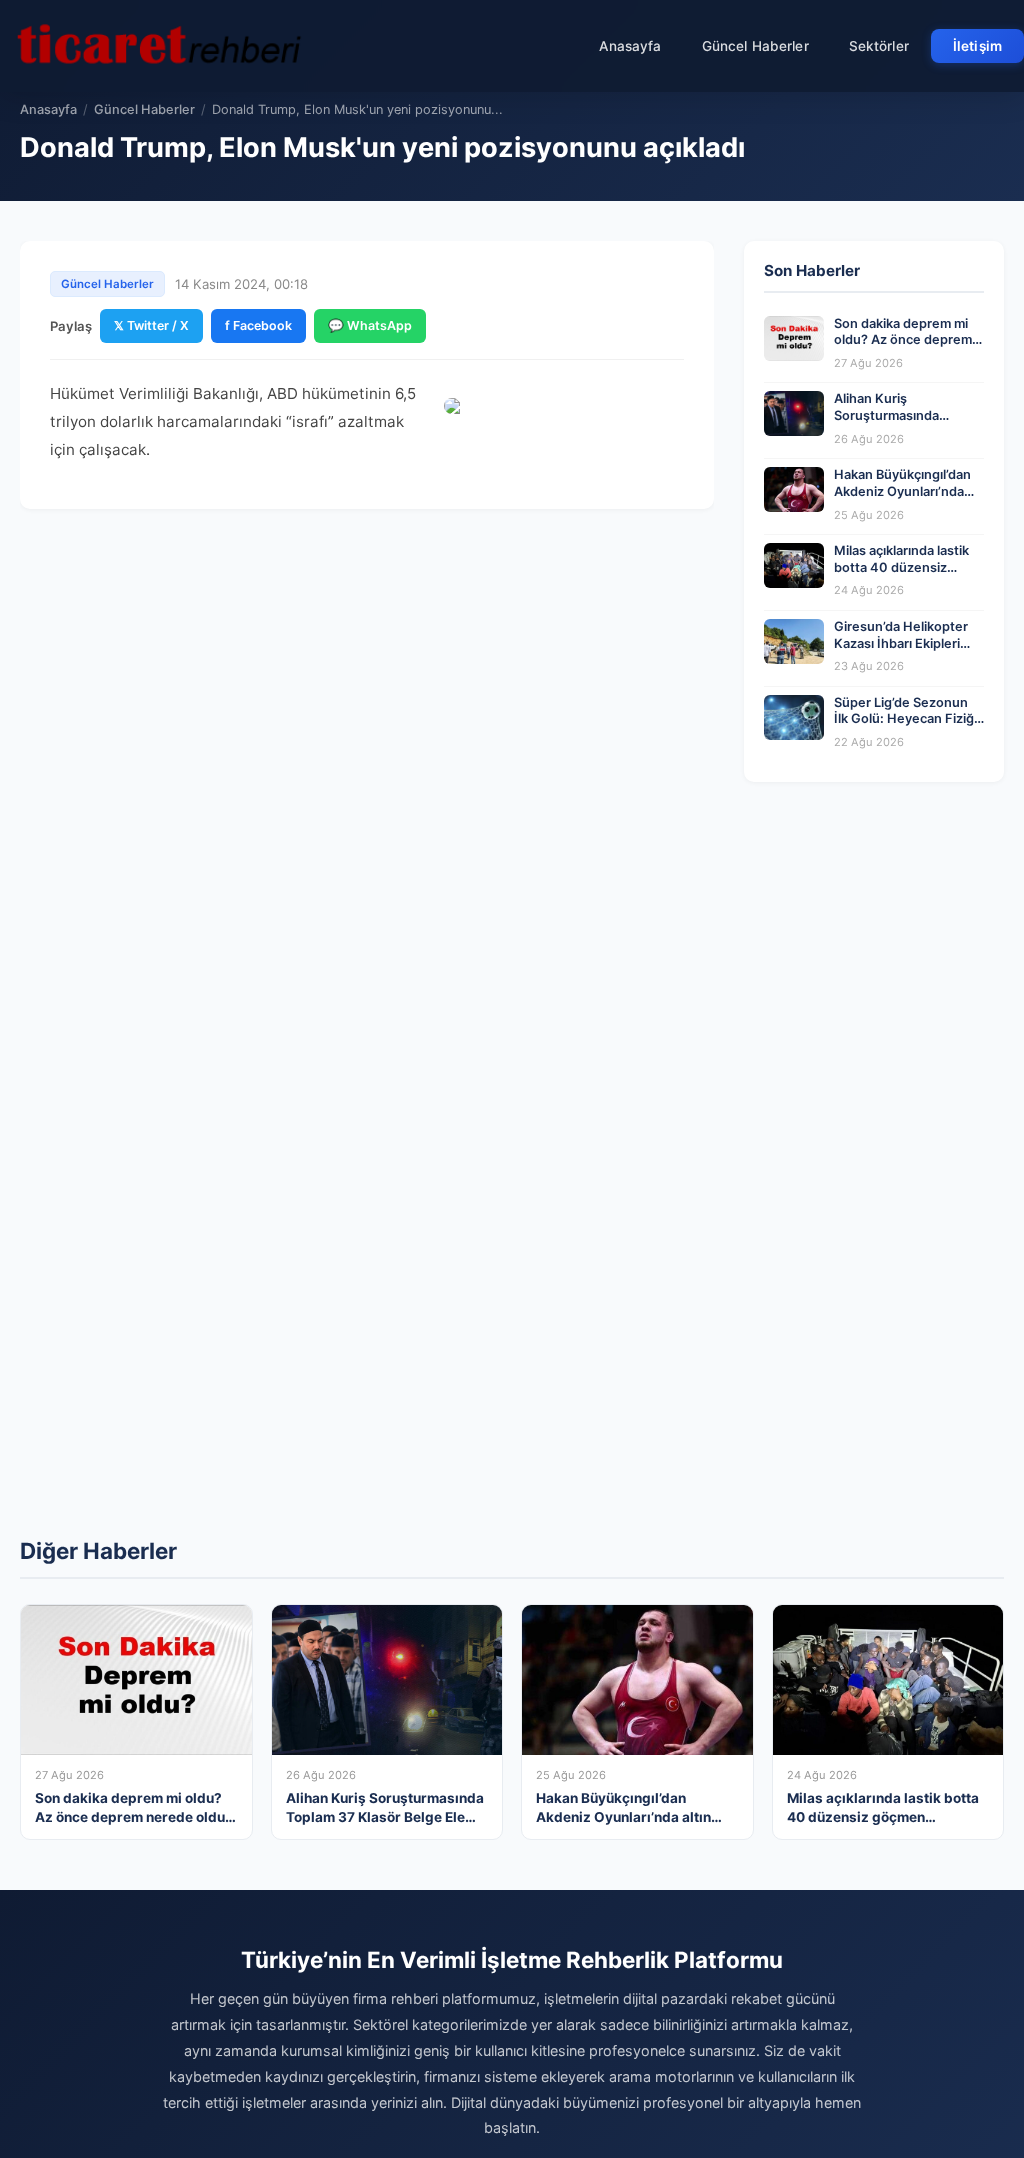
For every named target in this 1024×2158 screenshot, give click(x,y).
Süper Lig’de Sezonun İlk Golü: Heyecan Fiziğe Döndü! (908, 719)
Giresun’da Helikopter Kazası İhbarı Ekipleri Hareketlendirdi (901, 643)
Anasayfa (630, 46)
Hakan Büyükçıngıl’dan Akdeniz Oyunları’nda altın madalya (902, 491)
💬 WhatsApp (370, 325)
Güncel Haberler (755, 46)
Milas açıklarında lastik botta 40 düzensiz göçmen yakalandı (901, 567)
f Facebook (258, 325)
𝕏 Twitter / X (151, 325)
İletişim (977, 46)
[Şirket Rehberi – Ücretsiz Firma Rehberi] (159, 46)
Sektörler (879, 46)
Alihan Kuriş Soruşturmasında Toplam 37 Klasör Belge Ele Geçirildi (905, 423)
